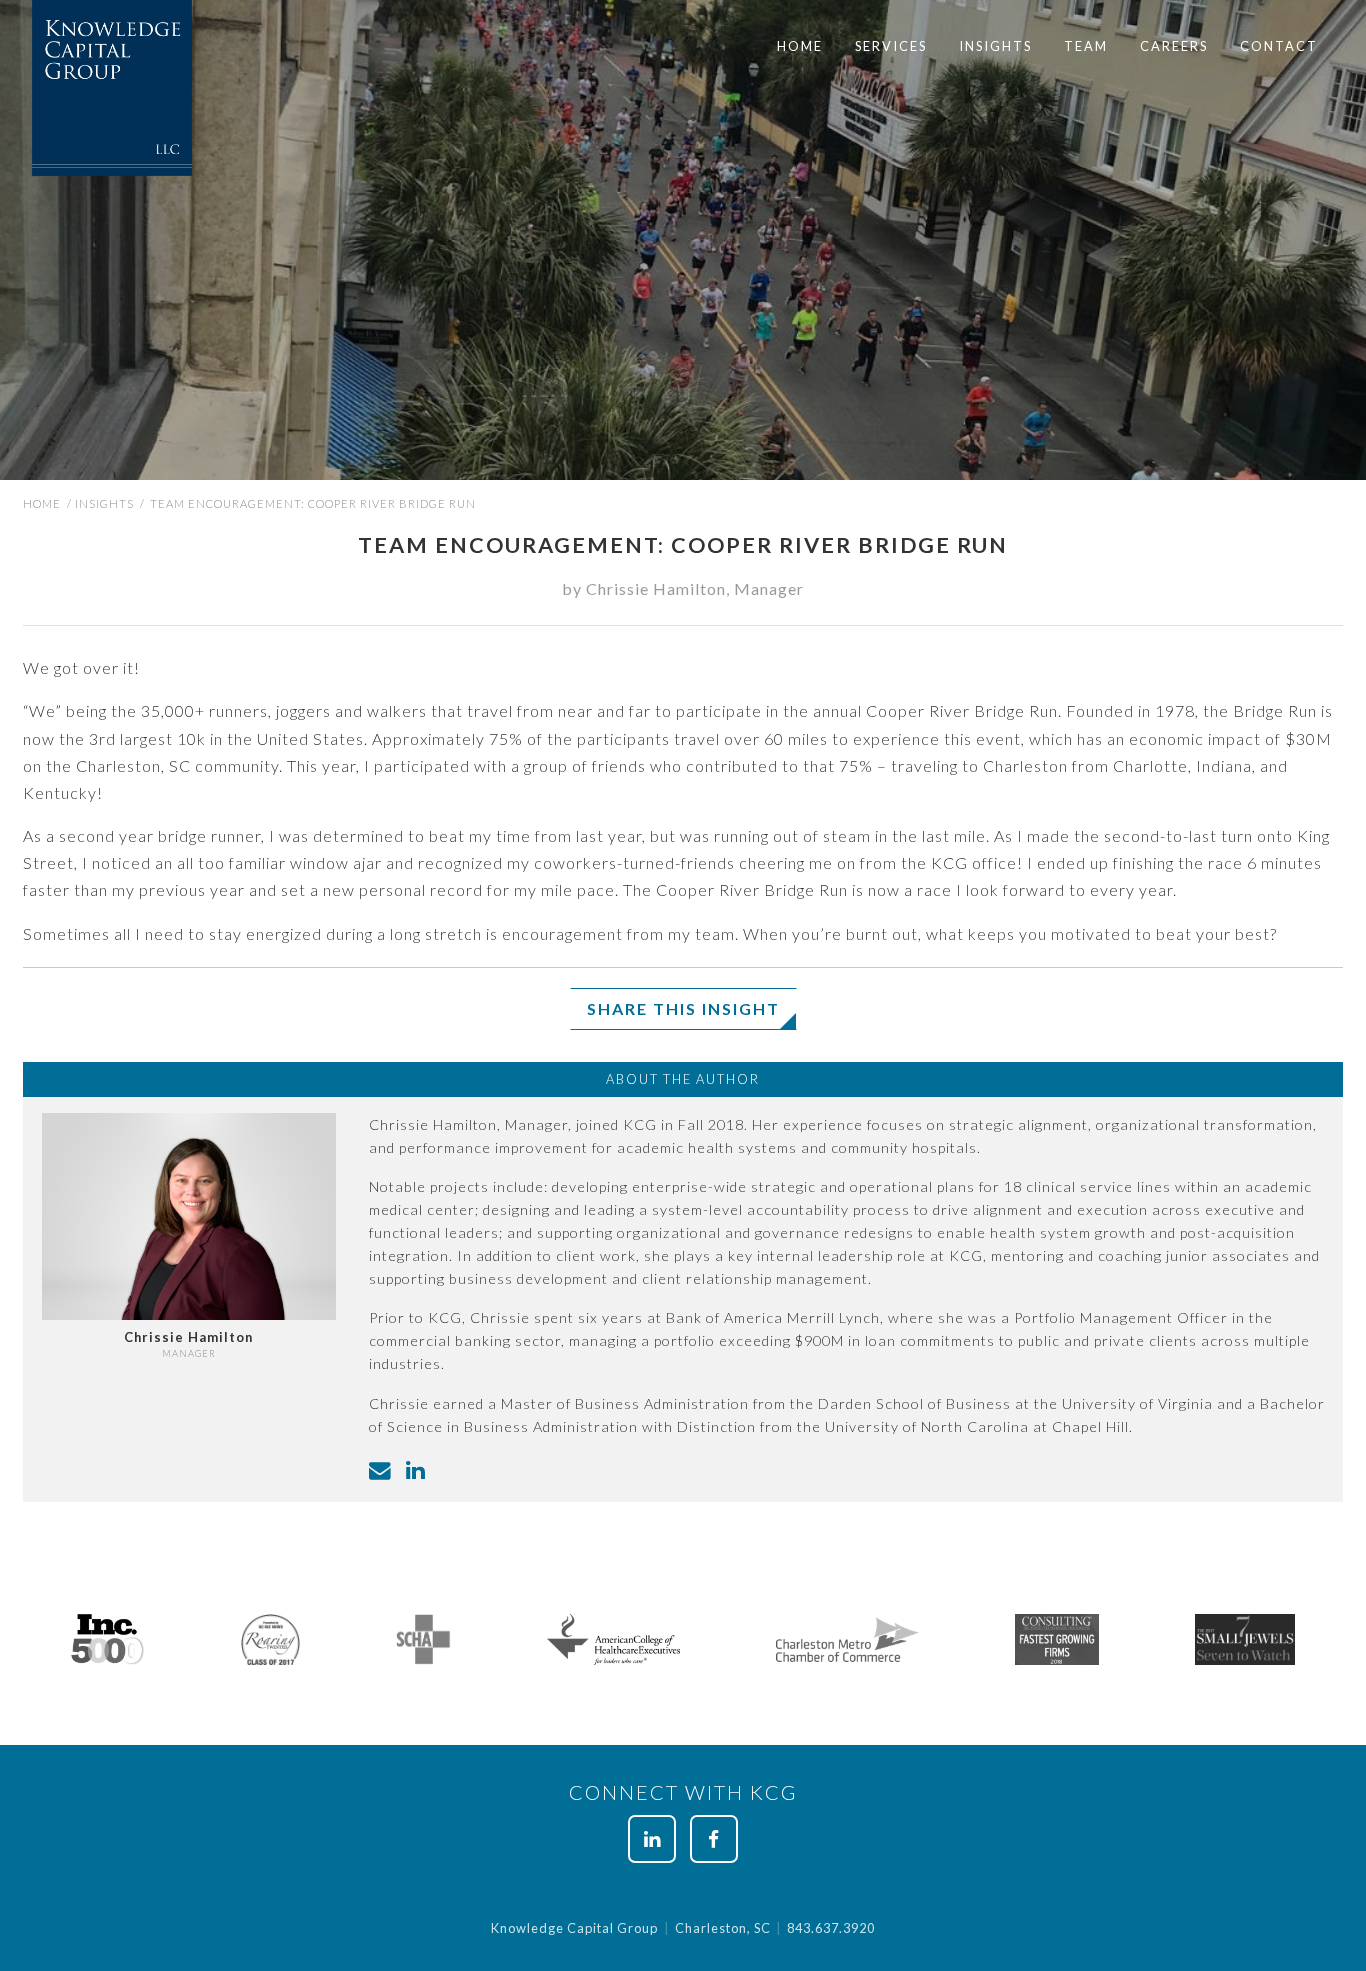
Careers (1174, 46)
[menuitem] (800, 46)
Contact (1279, 46)
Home (800, 46)
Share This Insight (683, 1008)
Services (891, 46)
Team (1086, 46)
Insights (995, 46)
